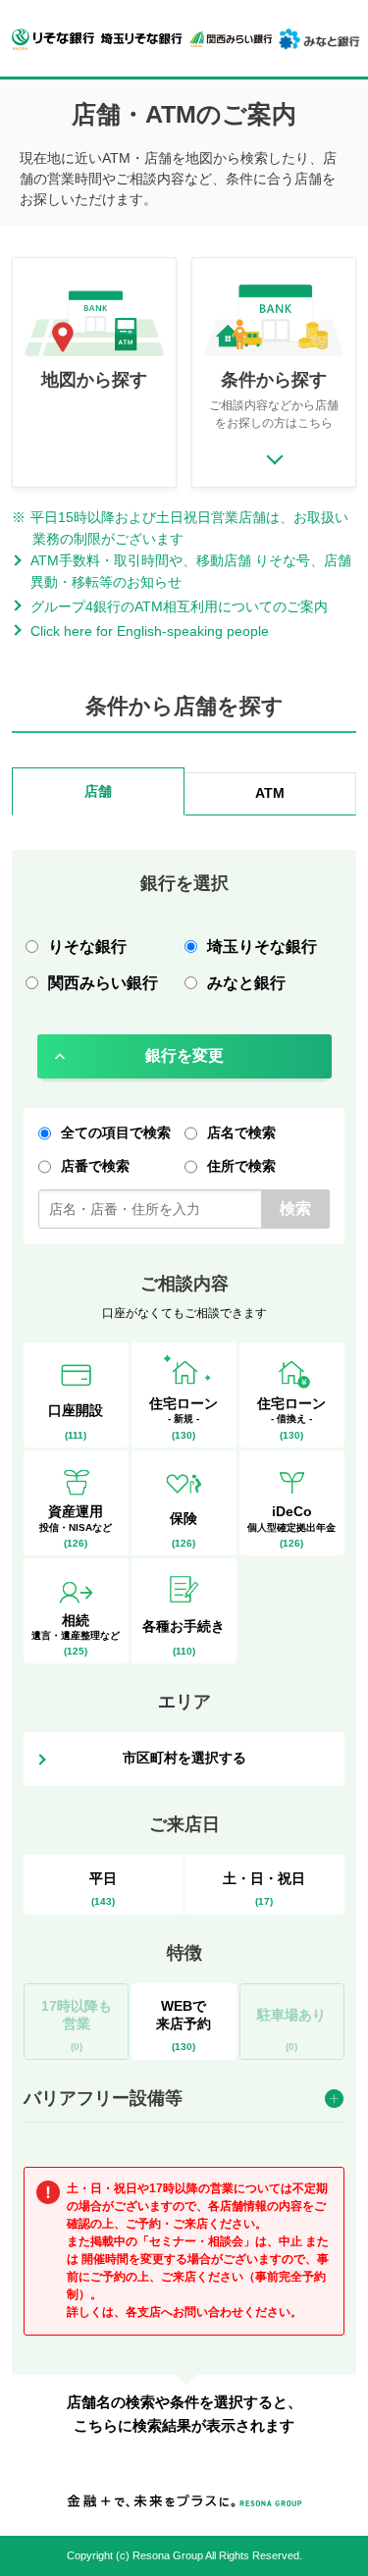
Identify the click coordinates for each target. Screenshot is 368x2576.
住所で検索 (241, 1166)
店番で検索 (95, 1166)
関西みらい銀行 (103, 983)
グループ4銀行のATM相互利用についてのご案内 (179, 606)
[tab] (98, 794)
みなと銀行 (246, 983)
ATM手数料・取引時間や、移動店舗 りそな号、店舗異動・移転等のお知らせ (191, 571)
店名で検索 (241, 1132)
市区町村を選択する (184, 1758)
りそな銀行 (87, 946)
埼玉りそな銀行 (262, 946)
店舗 (98, 791)
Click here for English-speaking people (150, 631)
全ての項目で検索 (116, 1132)
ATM (270, 793)
